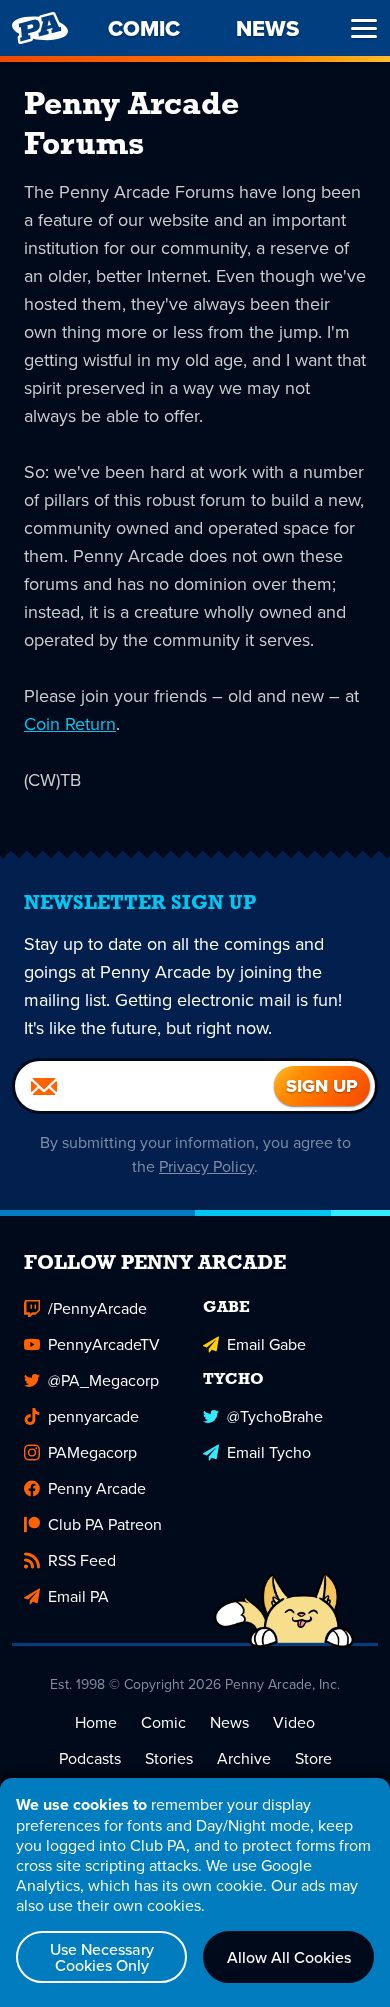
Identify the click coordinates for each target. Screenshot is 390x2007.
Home (96, 1722)
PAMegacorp (92, 1452)
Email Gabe (266, 1344)
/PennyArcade (97, 1308)
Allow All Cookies (289, 1957)
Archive (244, 1758)
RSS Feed (82, 1560)
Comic (163, 1722)
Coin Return (70, 723)
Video (294, 1722)
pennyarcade (93, 1416)
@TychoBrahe (275, 1416)
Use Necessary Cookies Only (102, 1957)
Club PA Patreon (105, 1524)
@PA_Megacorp (103, 1380)
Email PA (78, 1596)
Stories (169, 1758)
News (229, 1722)
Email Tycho (269, 1452)
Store (313, 1758)
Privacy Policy (206, 1166)
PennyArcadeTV (104, 1344)
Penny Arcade (97, 1488)
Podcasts (90, 1758)
